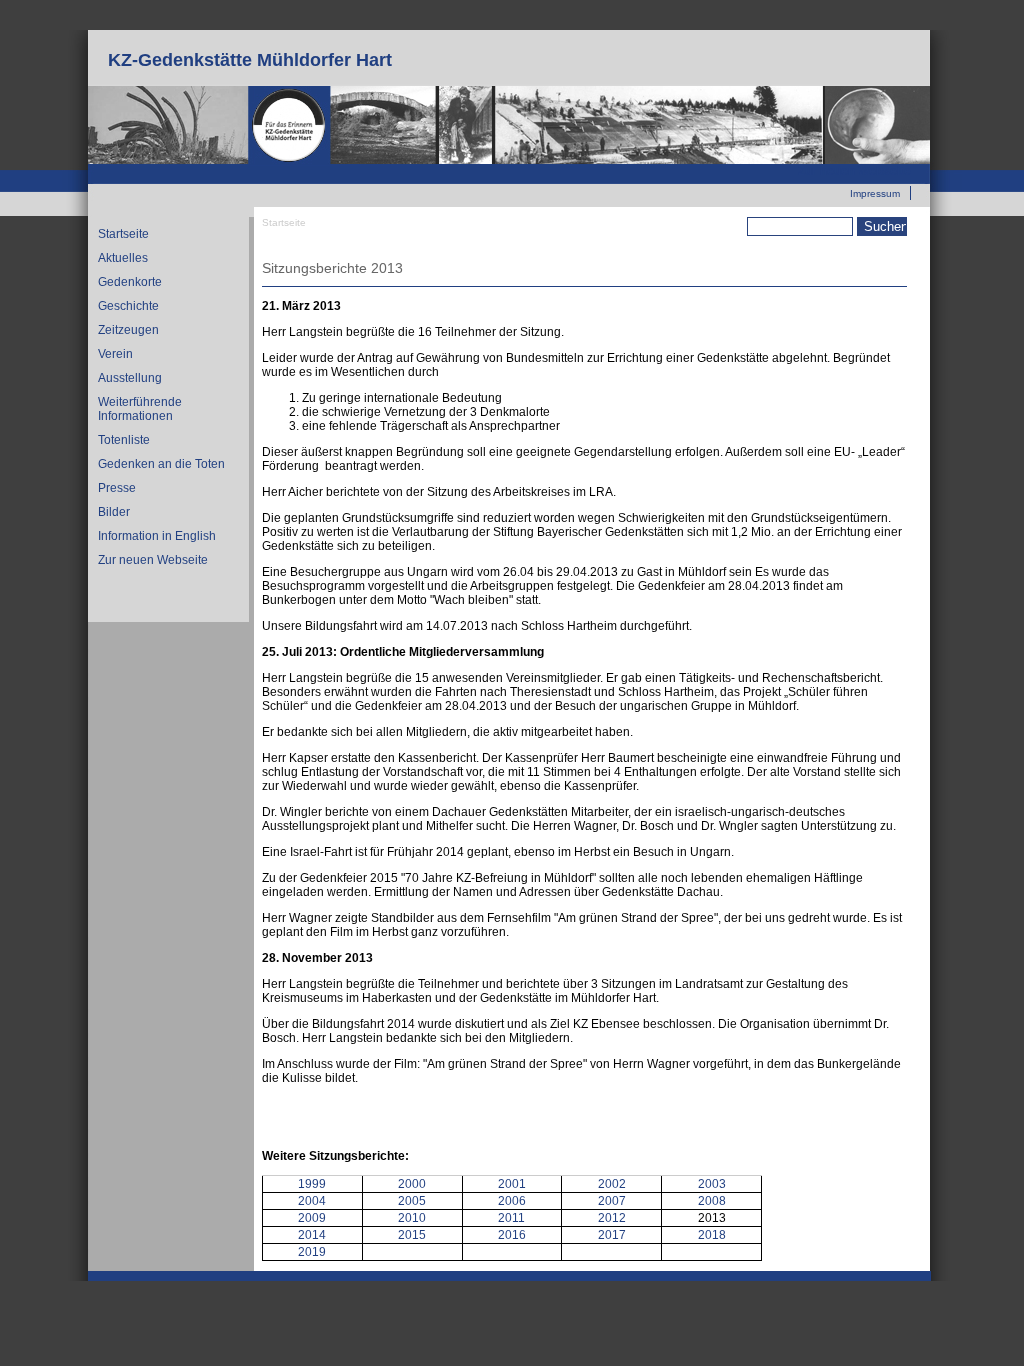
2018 (712, 1235)
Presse (117, 488)
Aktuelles (123, 258)
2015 (412, 1235)
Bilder (114, 512)
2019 (312, 1252)
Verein (115, 354)
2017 (612, 1235)
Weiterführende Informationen (140, 409)
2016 (512, 1235)
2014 (312, 1235)
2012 (612, 1218)
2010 (412, 1218)
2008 (712, 1201)
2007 (612, 1201)
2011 (511, 1218)
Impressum (875, 193)
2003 (712, 1184)
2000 (412, 1184)
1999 (312, 1184)
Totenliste (124, 440)
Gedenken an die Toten (161, 464)
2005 (412, 1201)
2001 (512, 1184)
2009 (312, 1218)
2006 (512, 1201)
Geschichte (128, 306)
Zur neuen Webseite (854, 171)
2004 (312, 1201)
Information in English (157, 536)
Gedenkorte (130, 282)
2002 (612, 1184)
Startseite (123, 234)
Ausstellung (130, 378)
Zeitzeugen (128, 330)
